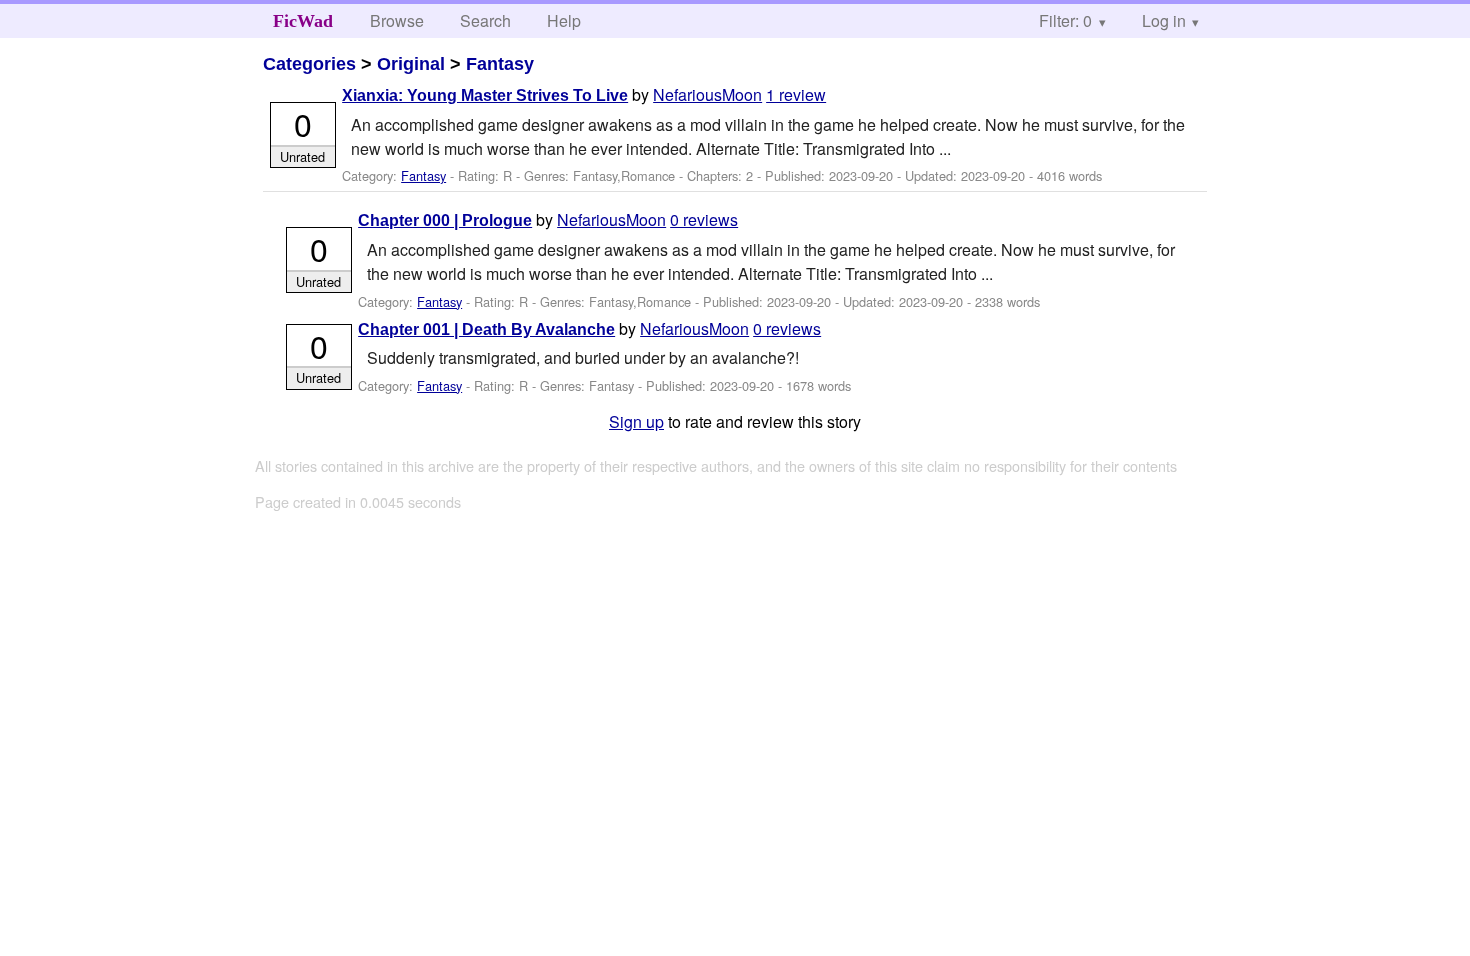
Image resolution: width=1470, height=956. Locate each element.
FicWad (303, 21)
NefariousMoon (707, 94)
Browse (397, 20)
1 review (796, 94)
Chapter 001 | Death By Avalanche (486, 329)
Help (564, 20)
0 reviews (704, 219)
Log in (1164, 20)
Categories (309, 64)
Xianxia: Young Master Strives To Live (485, 95)
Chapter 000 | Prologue (445, 220)
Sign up (636, 421)
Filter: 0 (1065, 20)
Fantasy (500, 64)
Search (485, 20)
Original (411, 64)
